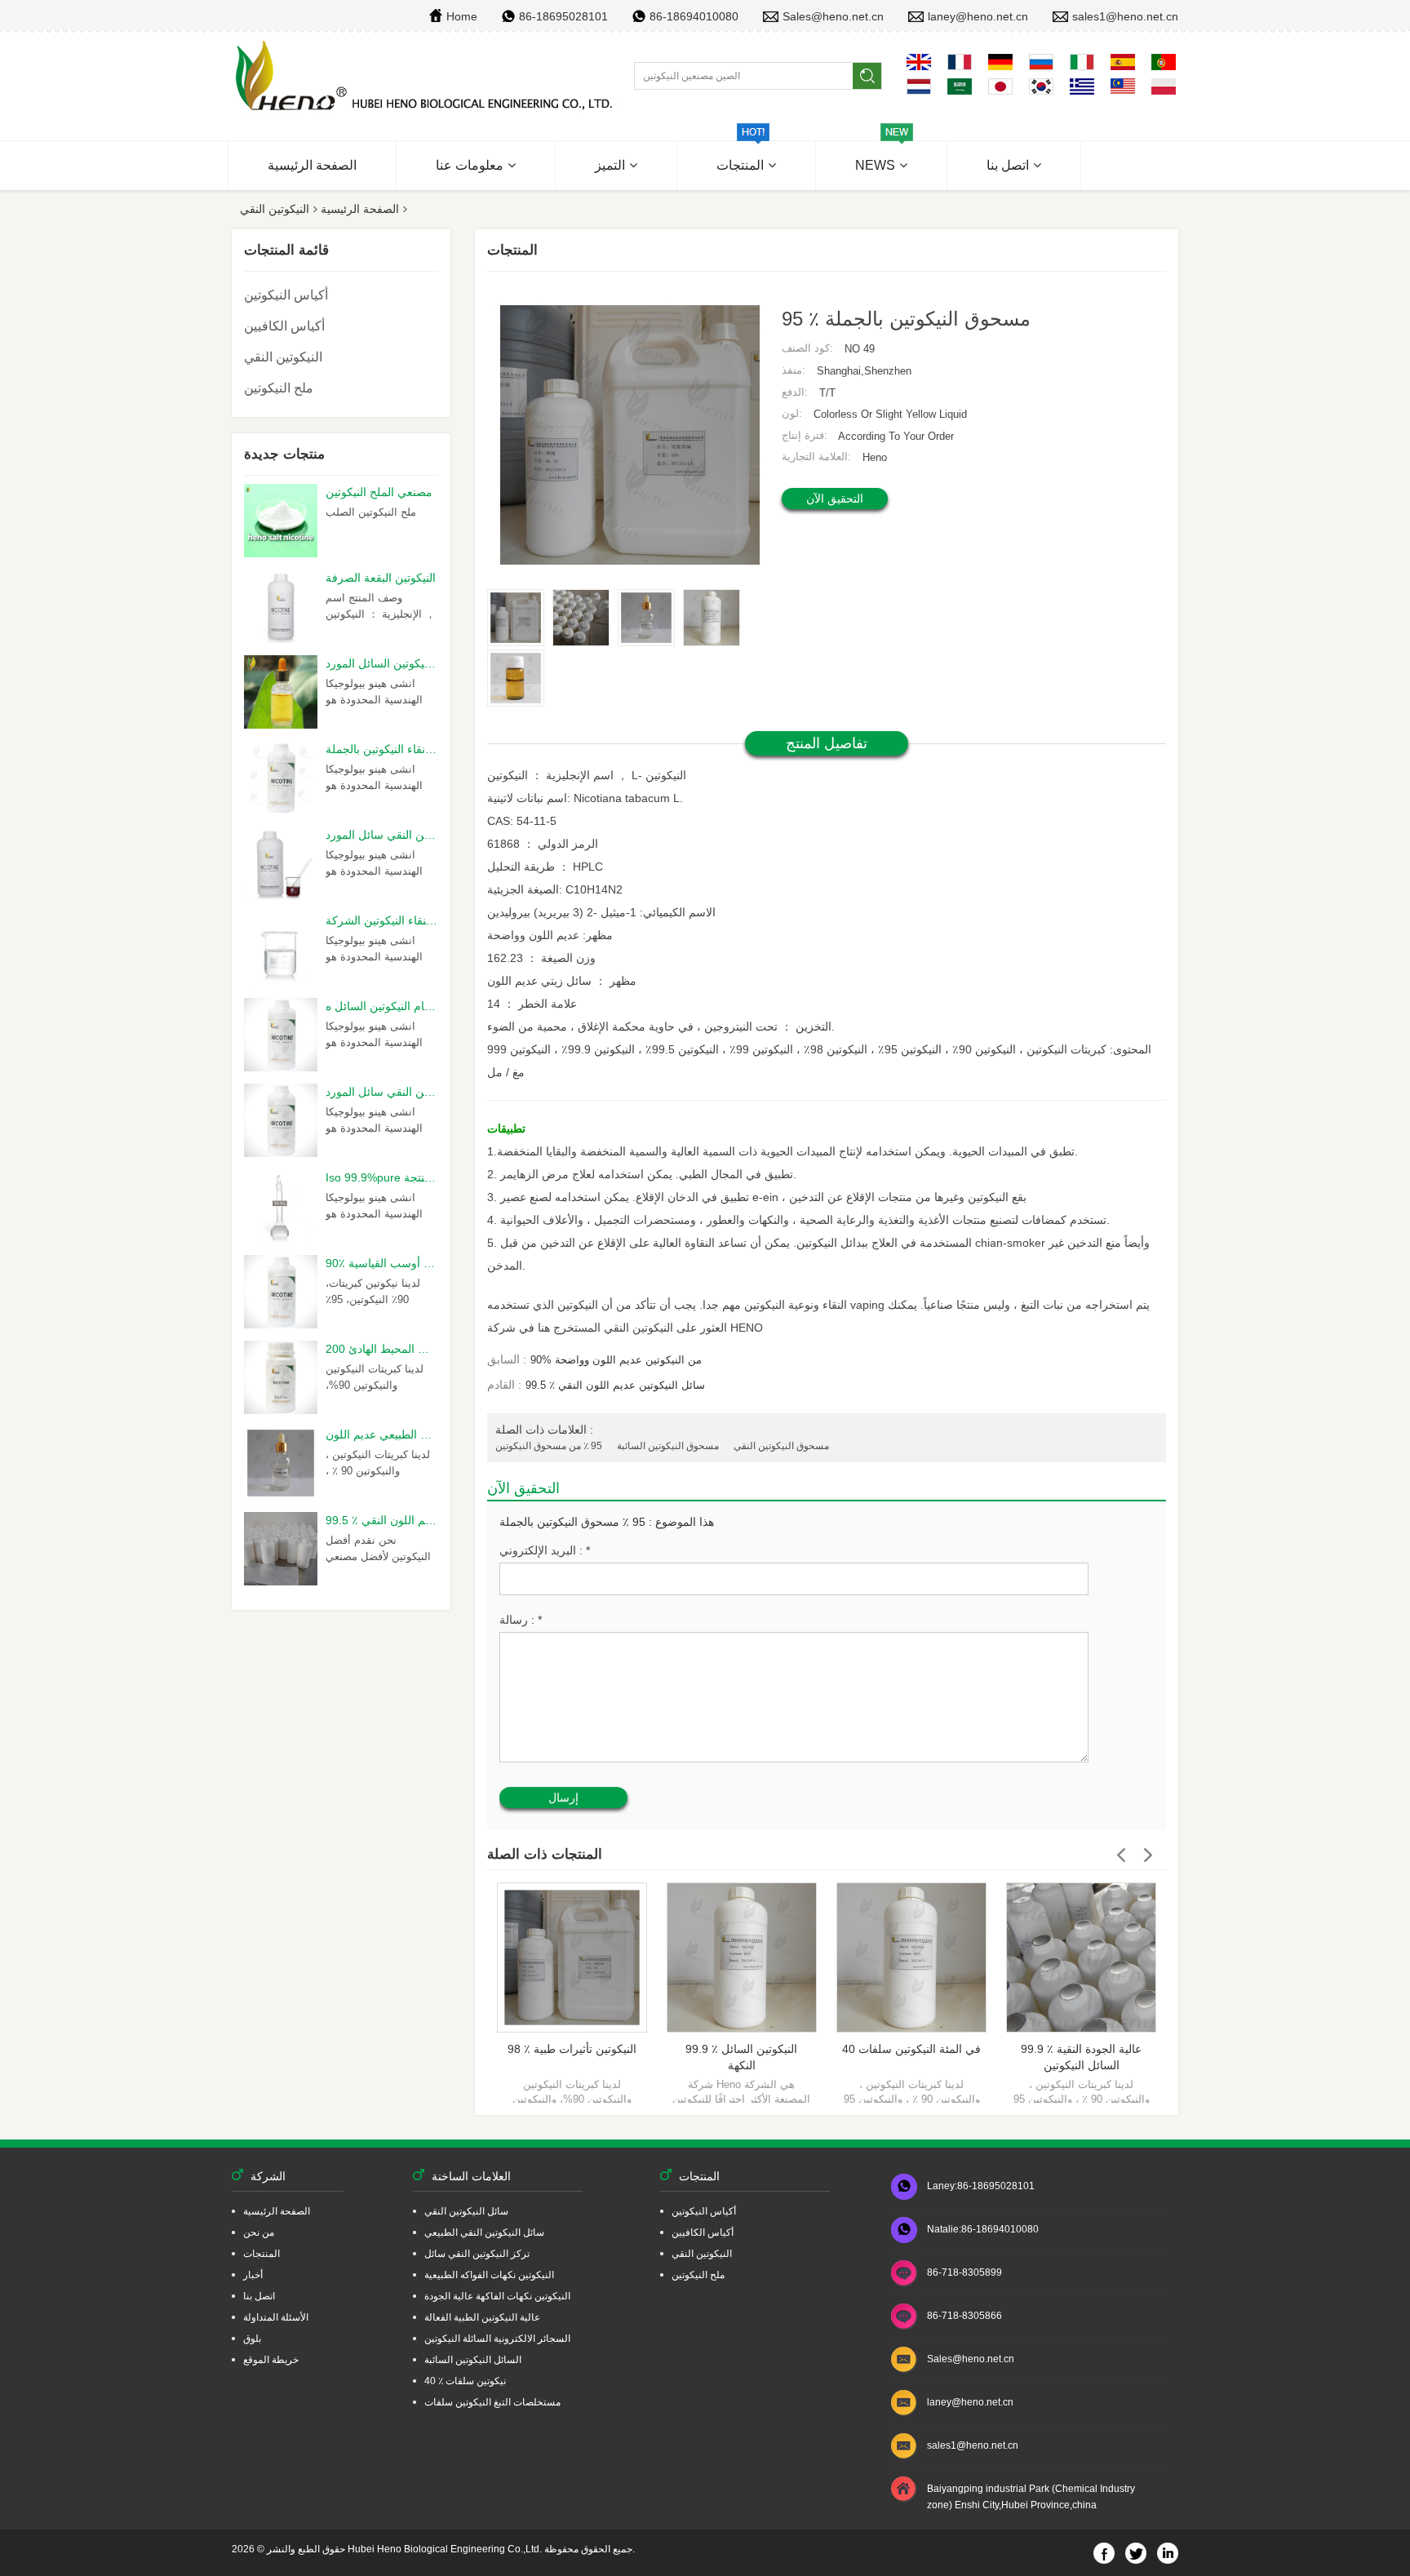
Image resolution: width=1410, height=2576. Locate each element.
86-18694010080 (694, 16)
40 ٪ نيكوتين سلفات (465, 2381)
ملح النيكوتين (279, 388)
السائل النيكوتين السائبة (473, 2360)
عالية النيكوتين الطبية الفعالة (482, 2317)
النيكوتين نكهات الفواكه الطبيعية (489, 2275)
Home (462, 16)
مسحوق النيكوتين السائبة (668, 1446)
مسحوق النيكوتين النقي (781, 1446)
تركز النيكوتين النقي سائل (477, 2254)
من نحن (259, 2232)
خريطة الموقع (271, 2360)
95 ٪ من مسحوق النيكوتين (549, 1446)
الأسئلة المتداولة (276, 2317)
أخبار (253, 2275)
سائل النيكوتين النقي (466, 2211)
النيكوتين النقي (275, 209)
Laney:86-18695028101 (981, 2186)
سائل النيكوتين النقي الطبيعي (484, 2232)
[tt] (426, 77)
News (875, 165)
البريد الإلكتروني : (545, 1550)
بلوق (252, 2339)
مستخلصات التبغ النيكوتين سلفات (492, 2402)
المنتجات (740, 165)
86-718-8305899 (964, 2272)
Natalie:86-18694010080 (983, 2229)
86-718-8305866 (964, 2316)
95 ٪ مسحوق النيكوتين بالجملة (572, 1522)
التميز (610, 165)
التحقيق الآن (835, 499)
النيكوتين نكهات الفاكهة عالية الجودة (497, 2296)
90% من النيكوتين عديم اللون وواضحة (616, 1360)
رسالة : (521, 1620)
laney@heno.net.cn (978, 16)
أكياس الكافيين (284, 326)
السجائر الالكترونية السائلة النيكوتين (497, 2339)
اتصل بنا (1008, 165)
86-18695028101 (563, 16)
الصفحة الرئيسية (312, 165)
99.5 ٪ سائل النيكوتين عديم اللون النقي (615, 1385)
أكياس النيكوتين (286, 295)
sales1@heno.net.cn (1125, 16)
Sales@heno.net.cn (833, 16)
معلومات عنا (470, 165)
